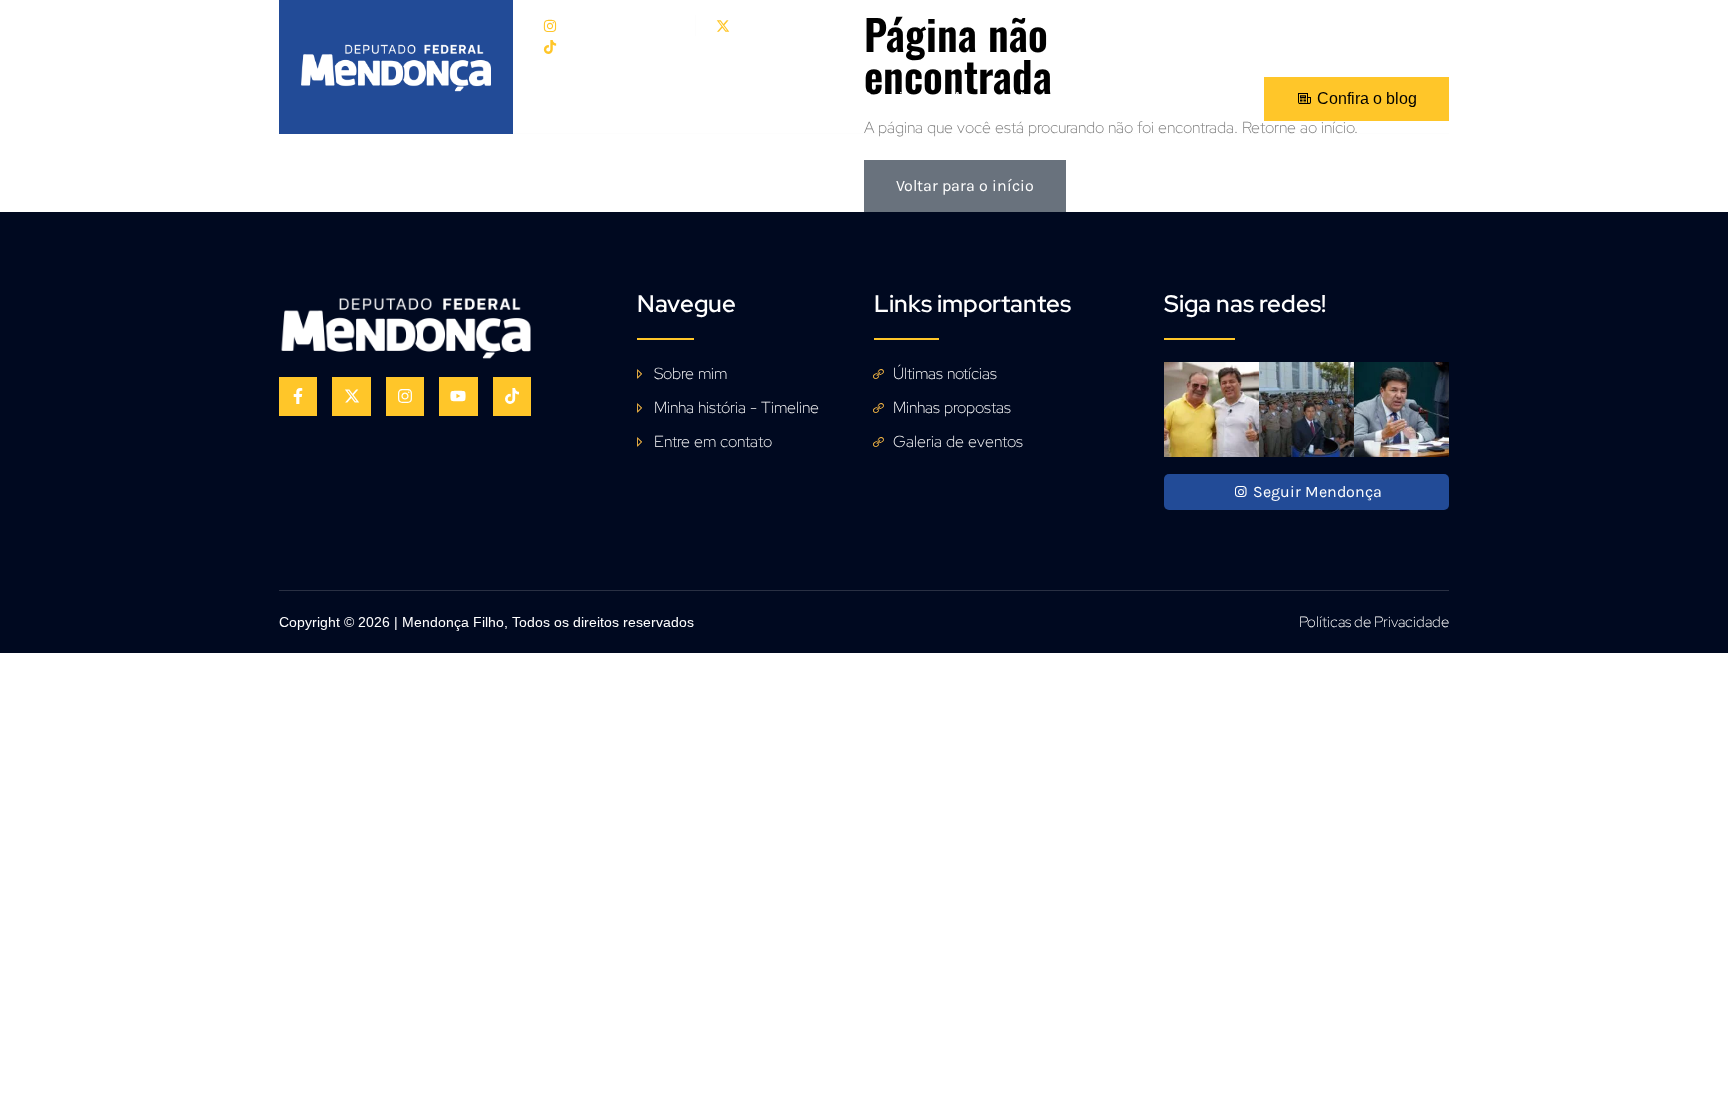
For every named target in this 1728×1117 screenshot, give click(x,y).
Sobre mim (669, 98)
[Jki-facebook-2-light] (1401, 23)
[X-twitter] (351, 396)
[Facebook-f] (298, 396)
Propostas (784, 98)
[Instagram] (405, 396)
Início (572, 98)
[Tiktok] (512, 396)
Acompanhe (995, 98)
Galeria (886, 98)
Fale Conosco (1128, 98)
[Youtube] (1441, 23)
